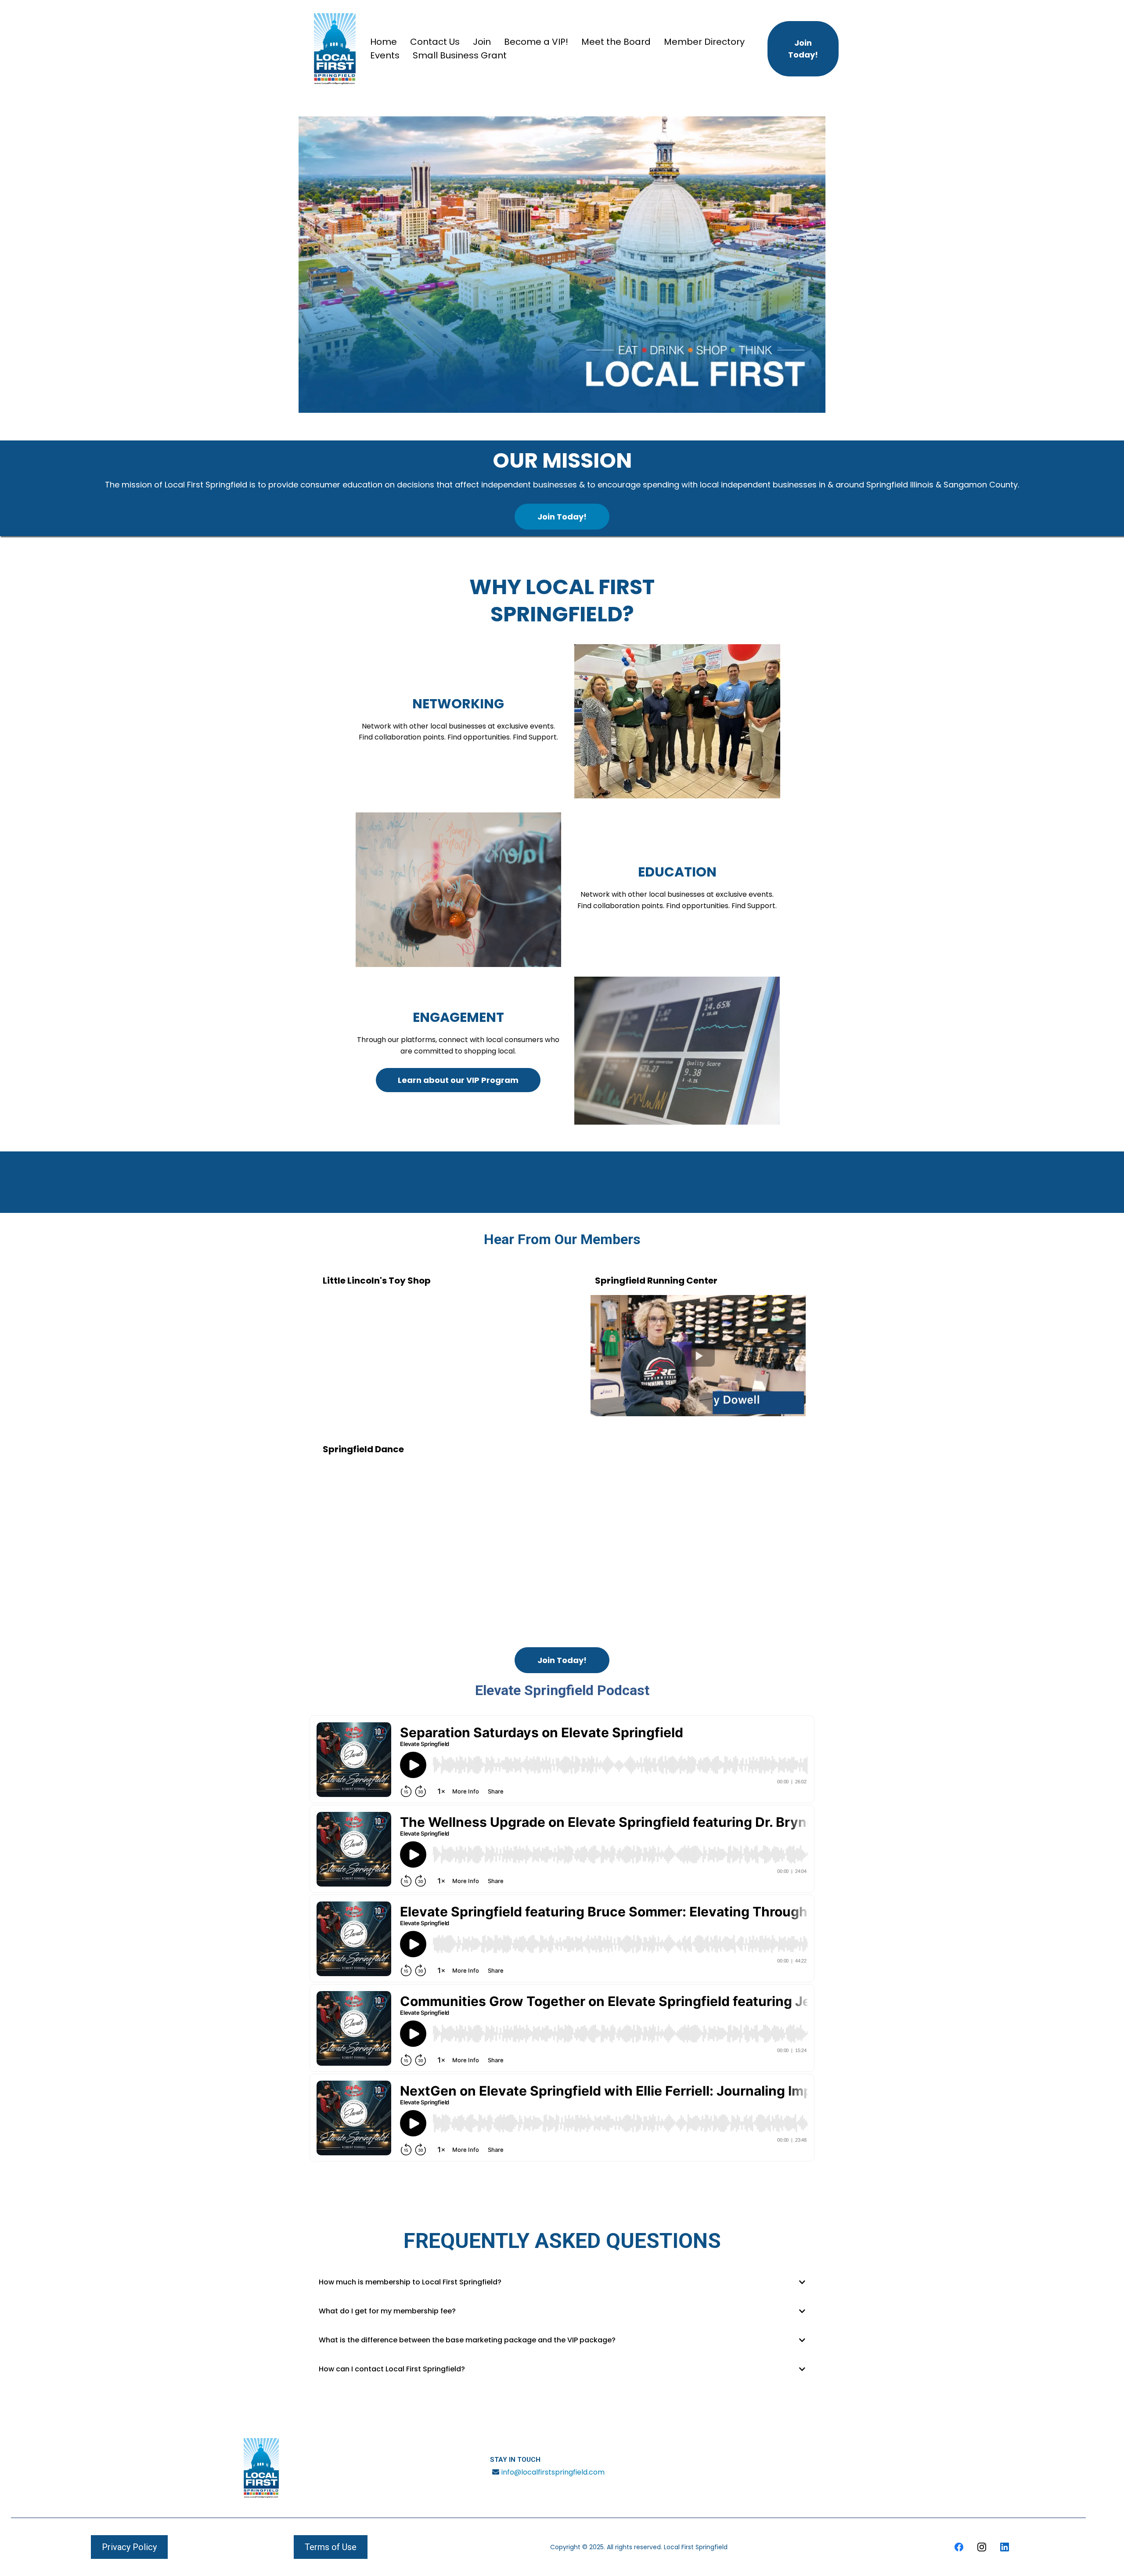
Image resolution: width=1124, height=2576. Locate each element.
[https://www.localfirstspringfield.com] (335, 49)
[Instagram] (982, 2547)
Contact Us (435, 42)
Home (384, 42)
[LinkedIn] (1005, 2547)
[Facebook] (959, 2547)
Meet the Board (616, 42)
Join (482, 42)
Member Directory (704, 42)
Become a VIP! (536, 42)
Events (385, 55)
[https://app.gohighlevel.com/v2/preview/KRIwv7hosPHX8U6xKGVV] (261, 2468)
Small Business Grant (460, 55)
